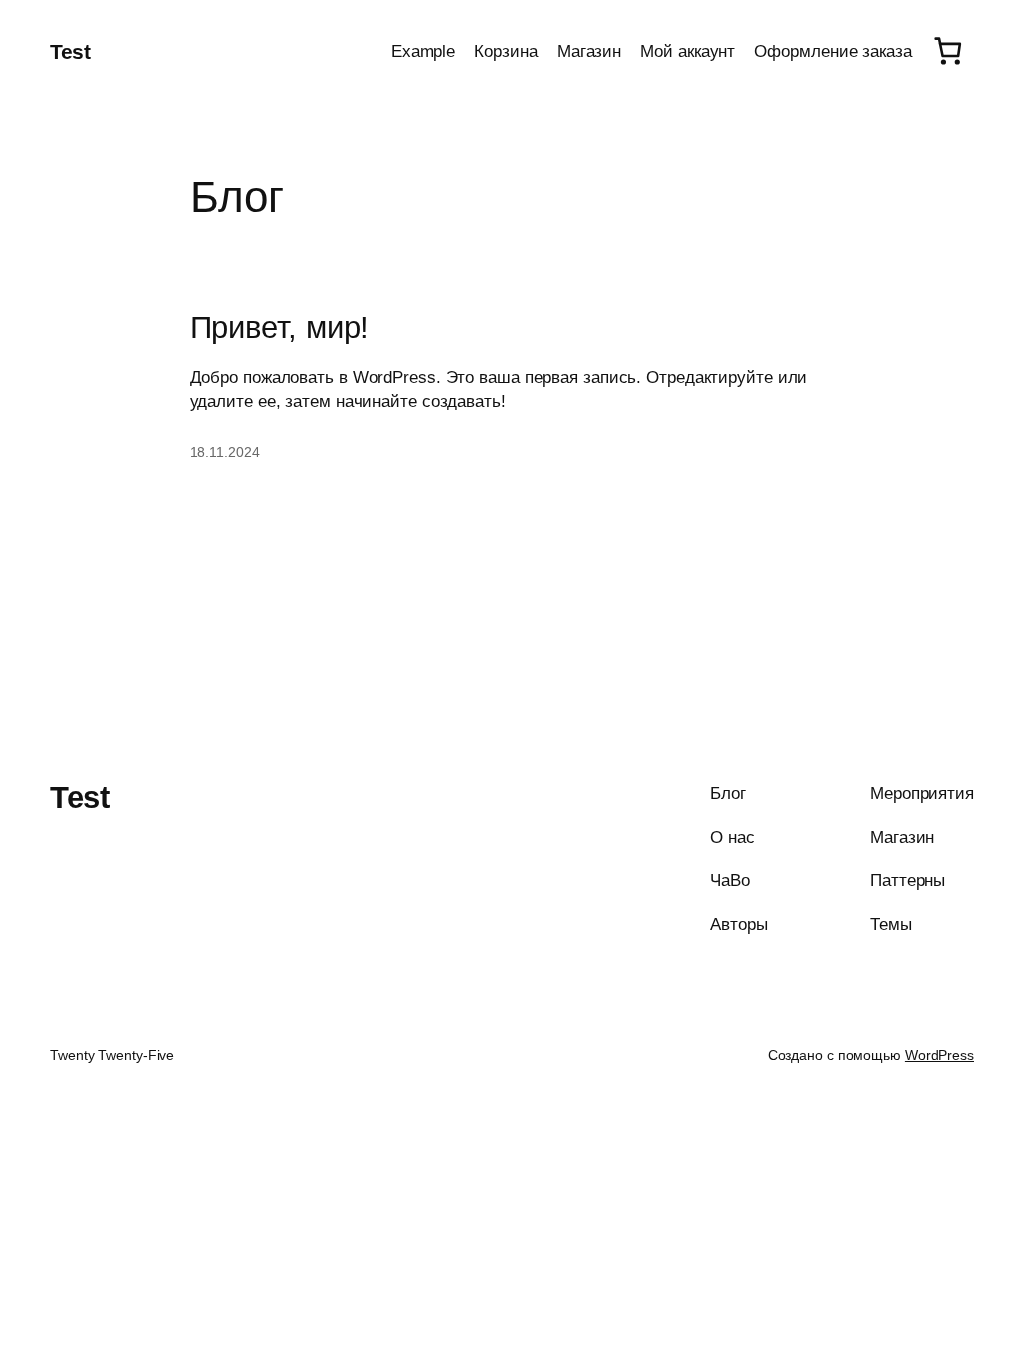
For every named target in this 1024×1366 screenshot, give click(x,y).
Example (423, 51)
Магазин (589, 51)
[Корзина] (948, 51)
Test (70, 51)
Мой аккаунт (687, 51)
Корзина (505, 51)
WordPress (939, 1055)
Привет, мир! (280, 328)
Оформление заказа (832, 51)
